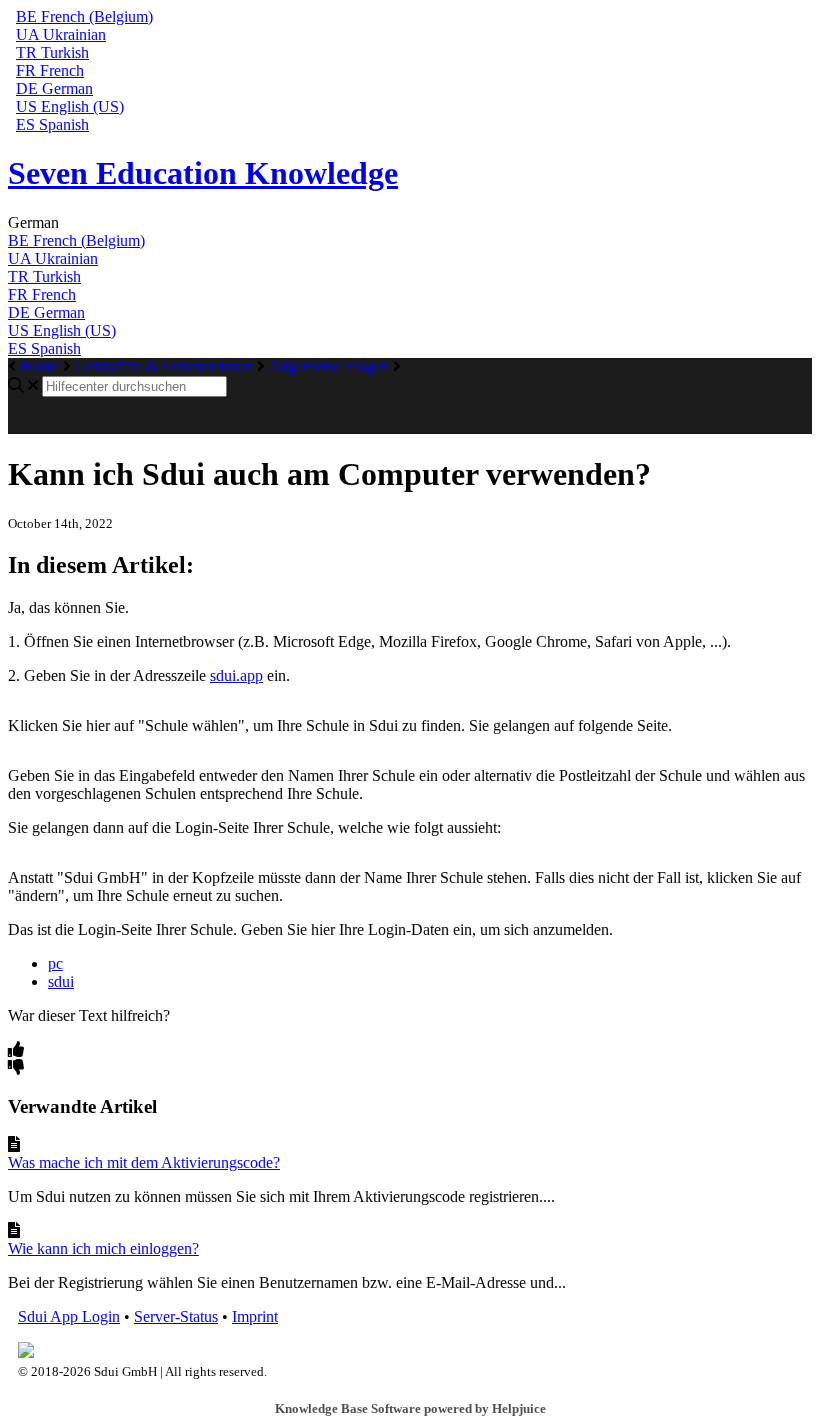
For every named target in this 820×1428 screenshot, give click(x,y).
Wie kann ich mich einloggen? (103, 1248)
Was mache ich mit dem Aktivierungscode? (144, 1162)
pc (55, 963)
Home (39, 366)
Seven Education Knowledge (203, 173)
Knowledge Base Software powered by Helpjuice (410, 1408)
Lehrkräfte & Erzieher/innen (164, 366)
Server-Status (176, 1316)
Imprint (255, 1316)
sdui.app (236, 675)
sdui (61, 981)
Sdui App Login (69, 1316)
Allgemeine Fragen (328, 366)
